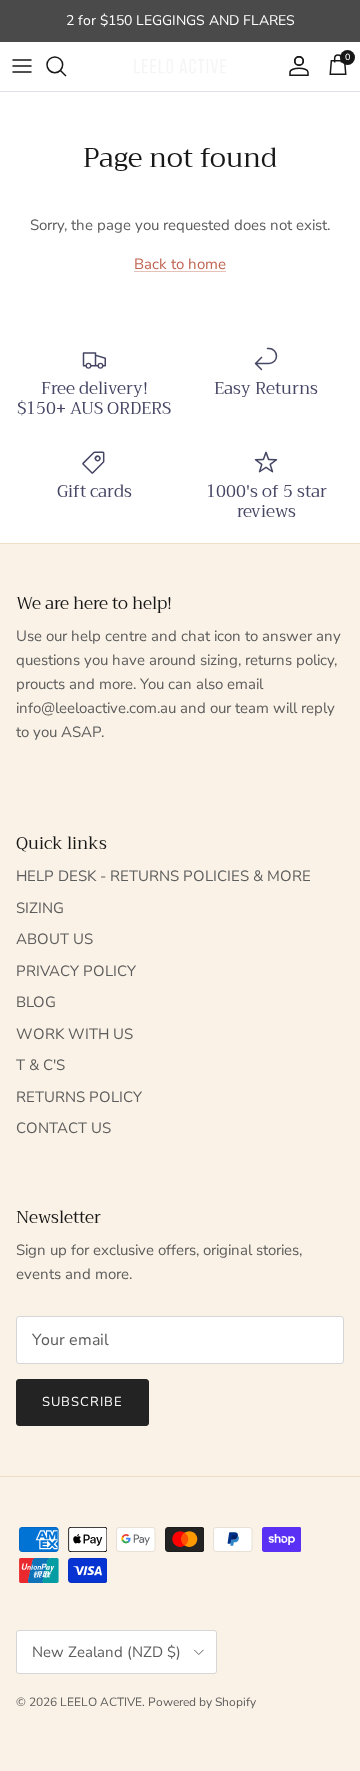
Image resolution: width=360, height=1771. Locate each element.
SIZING (40, 908)
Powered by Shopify (202, 1702)
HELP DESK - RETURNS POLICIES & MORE (163, 876)
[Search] (66, 66)
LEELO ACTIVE (101, 1702)
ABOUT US (54, 939)
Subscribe (82, 1402)
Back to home (180, 264)
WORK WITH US (74, 1034)
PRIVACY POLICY (76, 971)
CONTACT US (63, 1128)
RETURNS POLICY (79, 1097)
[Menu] (22, 66)
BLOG (36, 1002)
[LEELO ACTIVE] (180, 66)
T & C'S (40, 1065)
